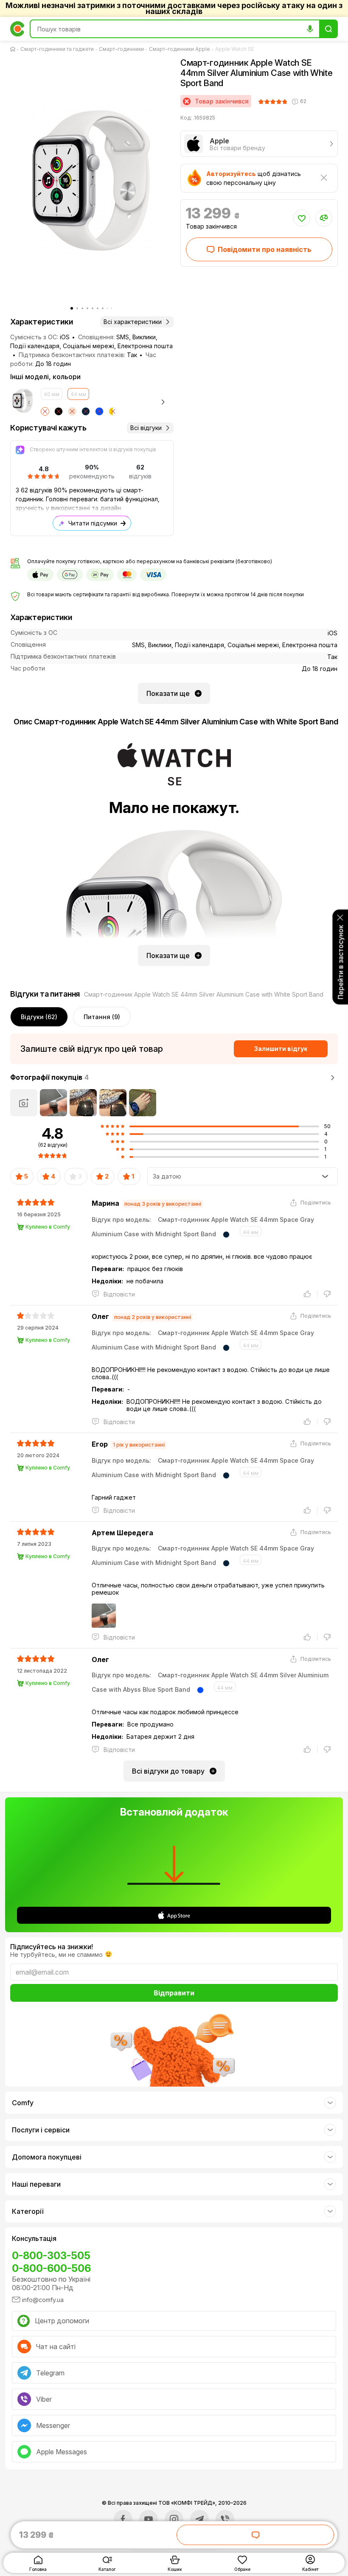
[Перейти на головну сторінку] (14, 49)
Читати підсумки (93, 523)
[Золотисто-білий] (113, 411)
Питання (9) (102, 1017)
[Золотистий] (72, 411)
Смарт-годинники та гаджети (57, 49)
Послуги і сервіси (41, 2130)
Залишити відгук (281, 1049)
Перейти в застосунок (340, 962)
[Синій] (99, 411)
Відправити (174, 1993)
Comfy (23, 2103)
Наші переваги (36, 2184)
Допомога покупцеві (47, 2157)
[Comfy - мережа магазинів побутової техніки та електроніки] (17, 29)
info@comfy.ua (43, 2300)
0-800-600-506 (51, 2268)
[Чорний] (59, 411)
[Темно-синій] (86, 411)
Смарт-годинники (121, 49)
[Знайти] (328, 29)
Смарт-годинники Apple (180, 49)
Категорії (28, 2211)
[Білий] (45, 411)
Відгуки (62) (39, 1017)
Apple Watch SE (235, 49)
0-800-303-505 (51, 2256)
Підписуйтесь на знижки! (52, 1947)
